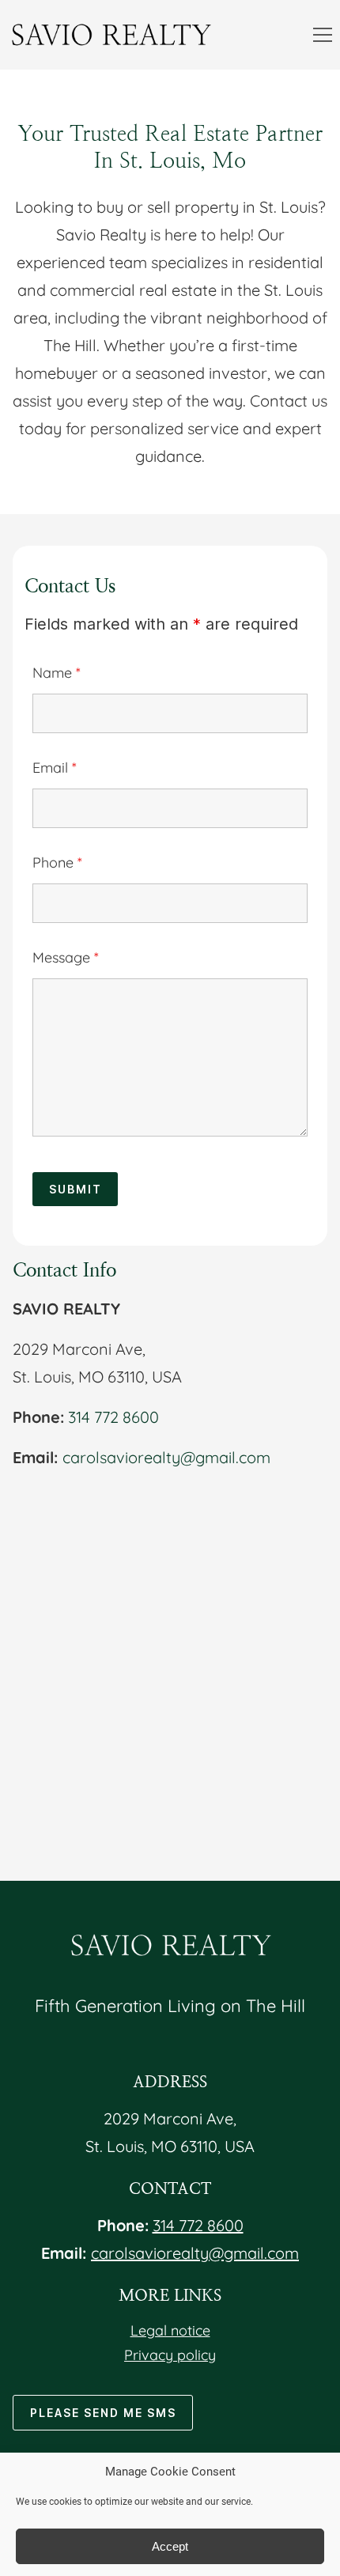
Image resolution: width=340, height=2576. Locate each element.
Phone (57, 862)
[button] (323, 35)
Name (57, 673)
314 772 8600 (113, 1417)
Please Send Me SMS (103, 2413)
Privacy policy (170, 2355)
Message (66, 957)
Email (55, 768)
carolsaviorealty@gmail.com (166, 1457)
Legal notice (170, 2330)
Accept (170, 2546)
